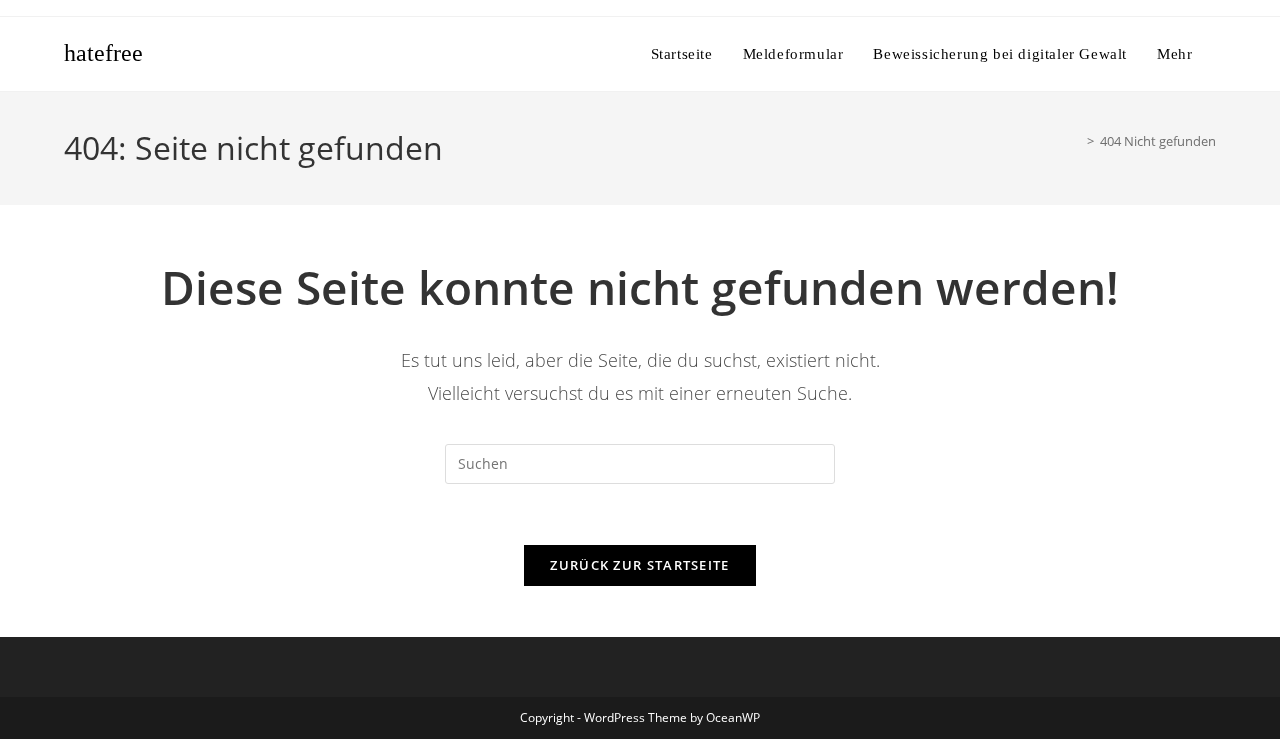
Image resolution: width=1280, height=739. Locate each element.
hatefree (103, 53)
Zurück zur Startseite (639, 565)
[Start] (1076, 141)
